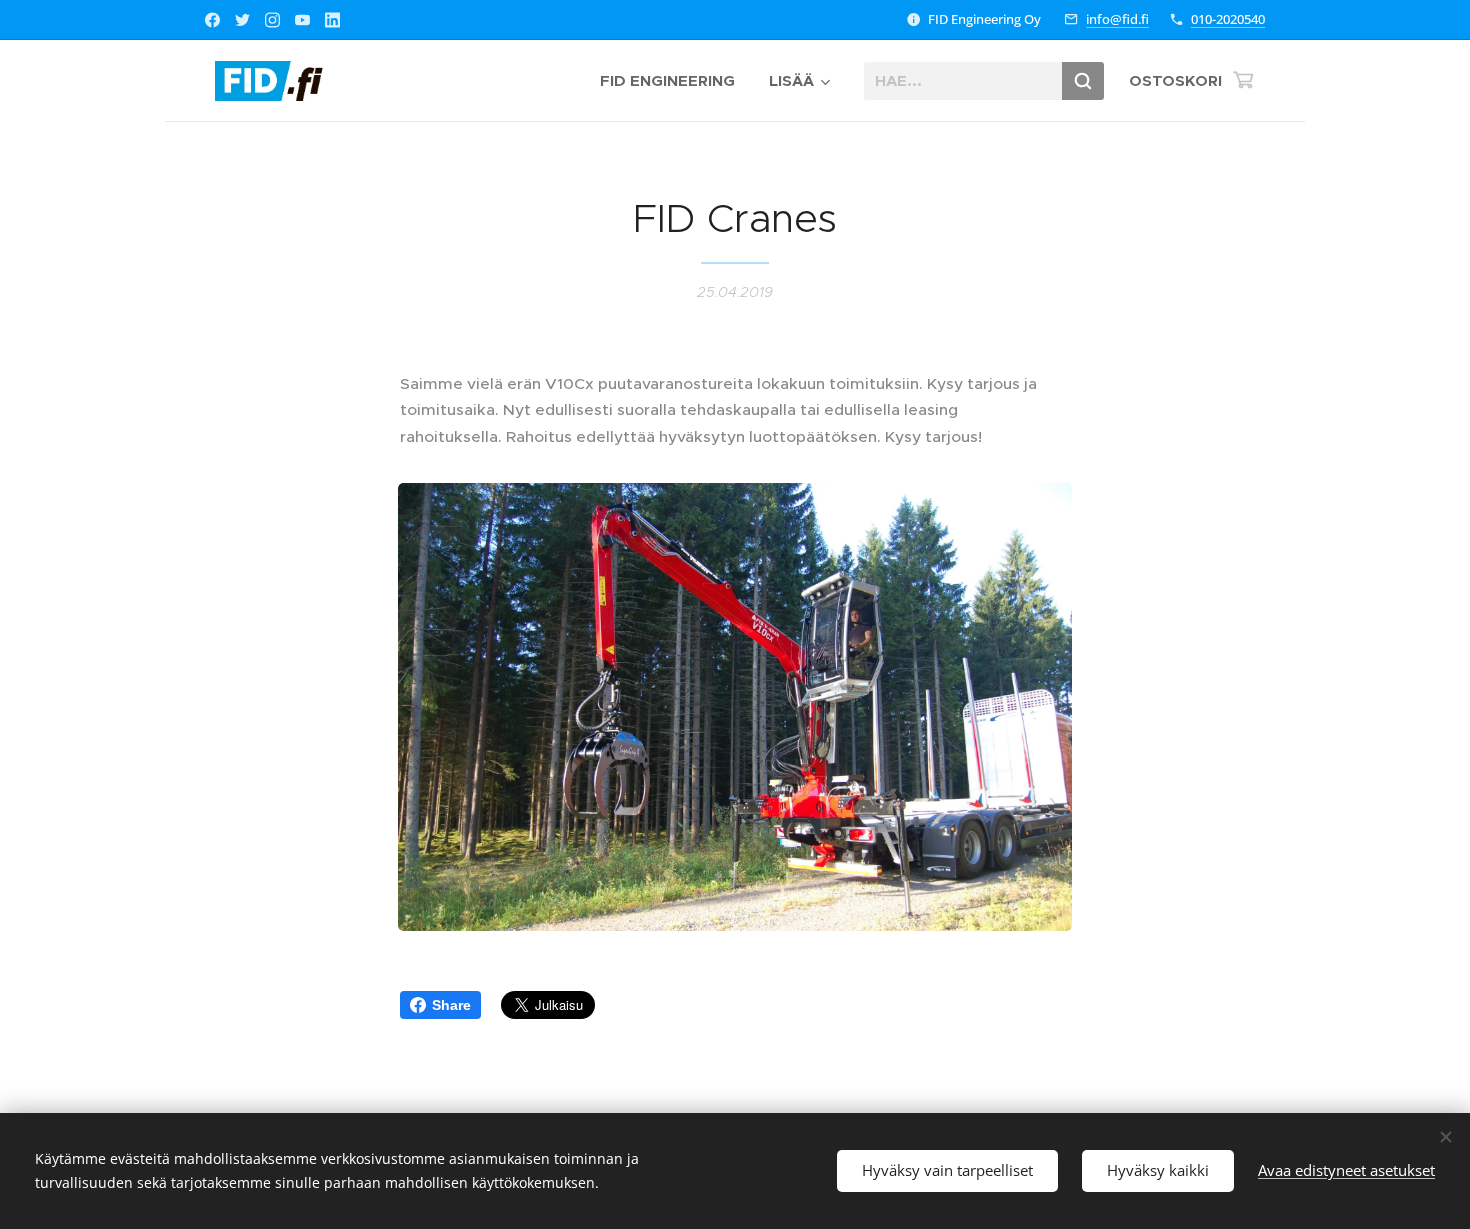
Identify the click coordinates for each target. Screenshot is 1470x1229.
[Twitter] (242, 20)
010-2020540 (1228, 19)
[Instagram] (272, 20)
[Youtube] (302, 20)
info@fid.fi (1117, 19)
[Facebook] (212, 20)
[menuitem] (667, 81)
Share (451, 1005)
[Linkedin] (332, 20)
